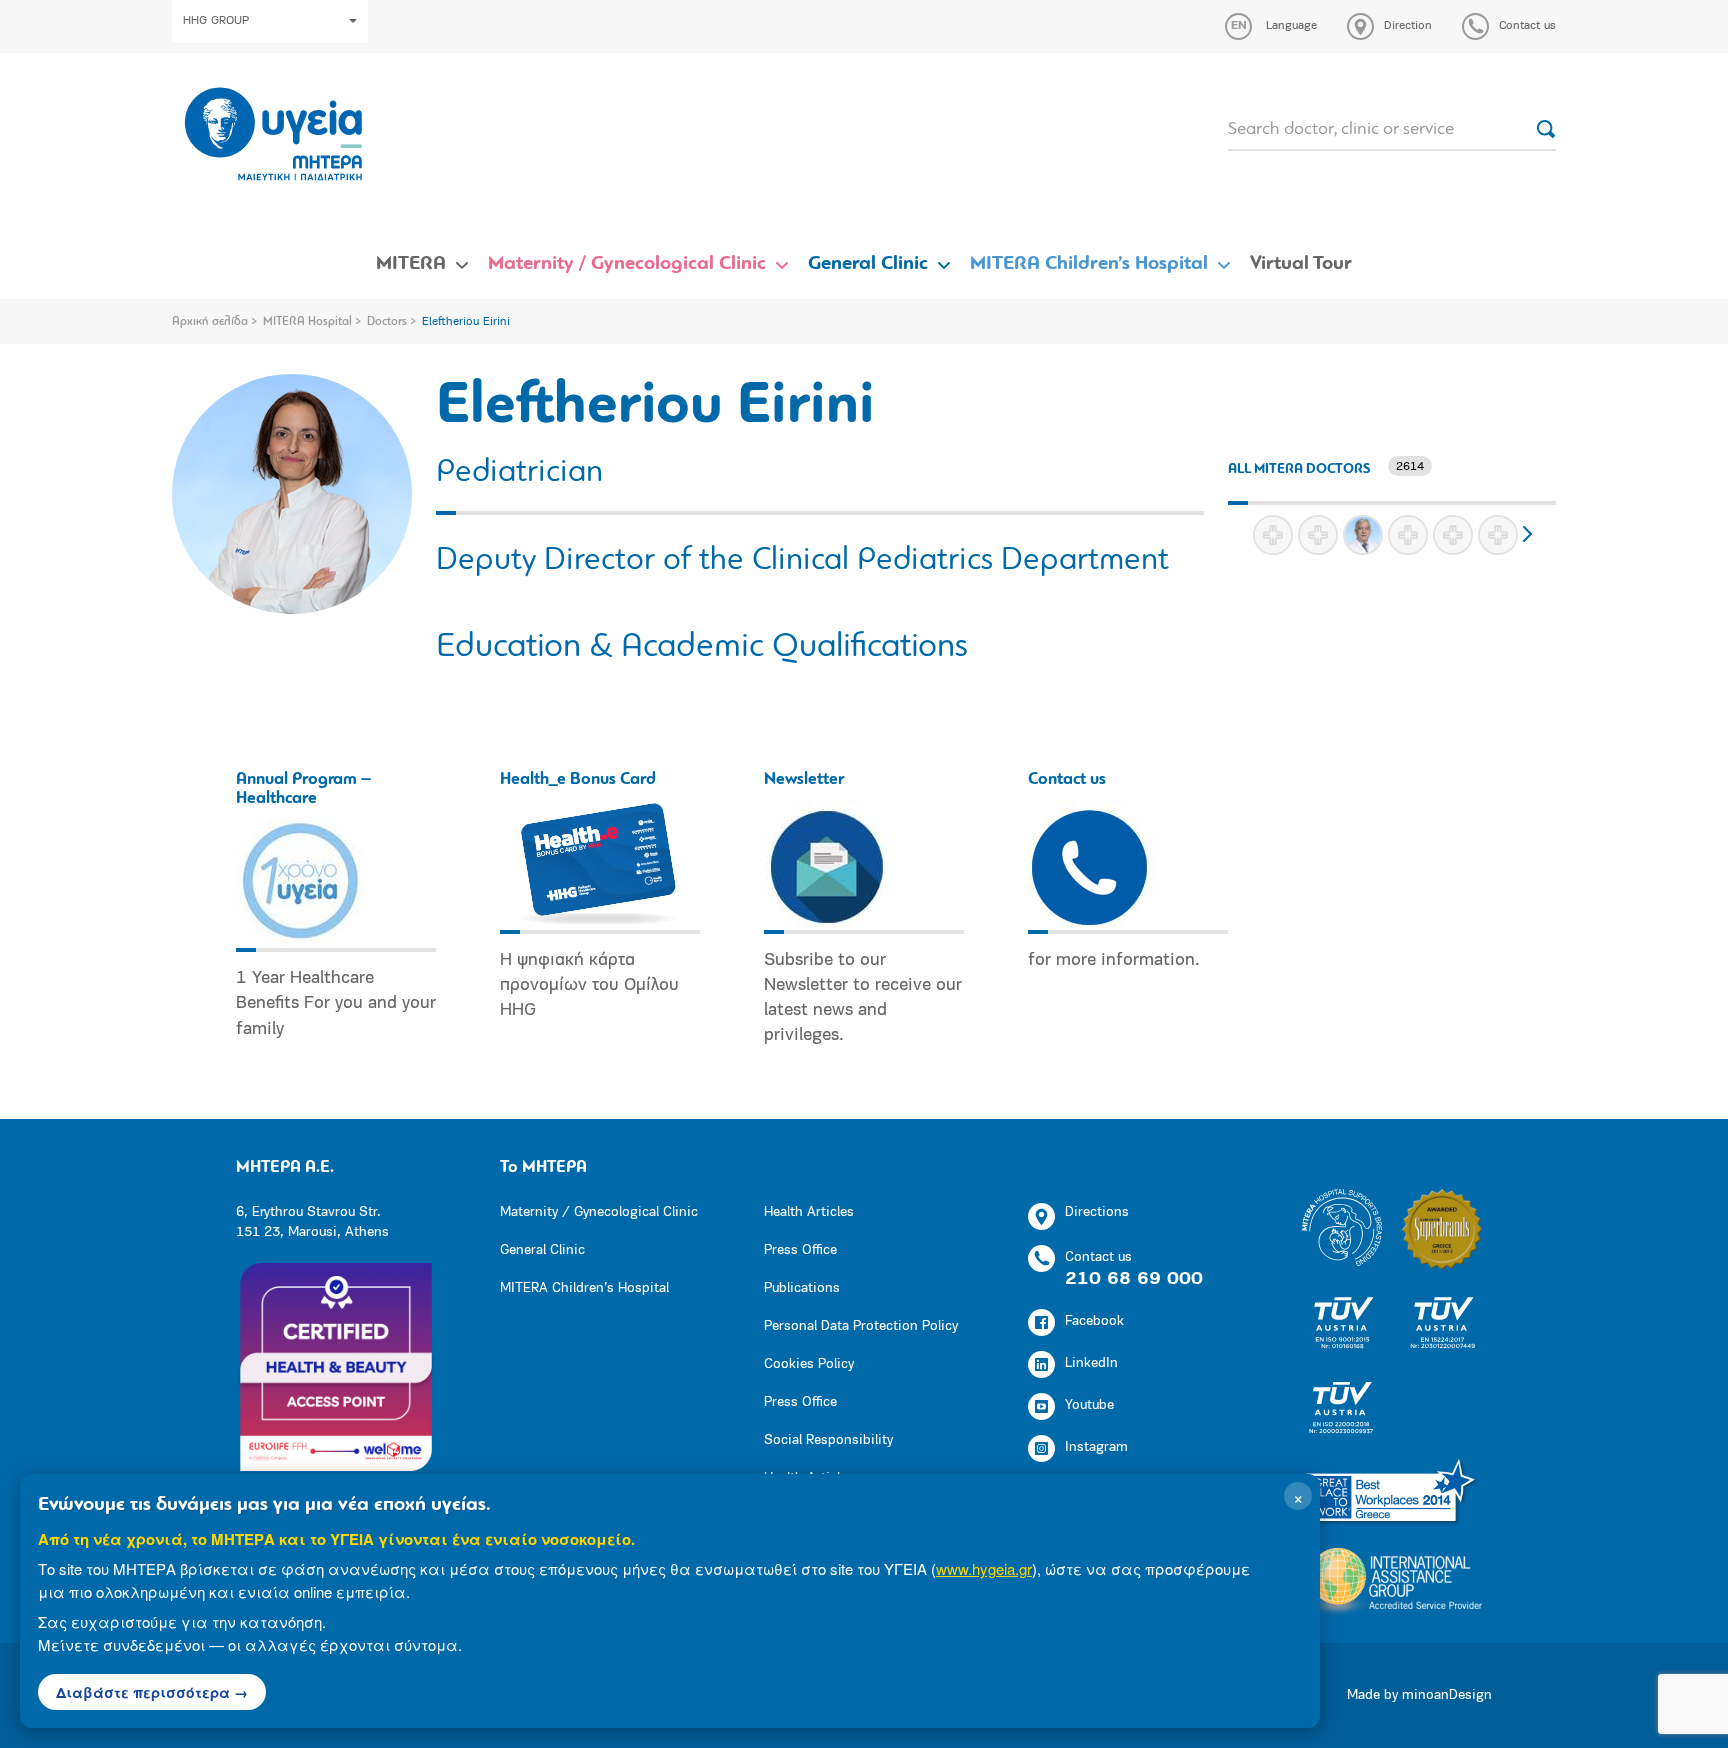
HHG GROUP (216, 21)
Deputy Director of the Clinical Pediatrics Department (802, 561)
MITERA (411, 264)
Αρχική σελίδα (210, 322)
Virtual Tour (1301, 264)
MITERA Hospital (307, 322)
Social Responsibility (828, 1440)
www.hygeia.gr (984, 1568)
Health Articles (809, 1212)
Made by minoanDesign (1419, 1695)
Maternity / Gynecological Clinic (627, 264)
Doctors (387, 322)
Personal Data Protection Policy (861, 1326)
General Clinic (868, 264)
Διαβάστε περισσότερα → (152, 1692)
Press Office (800, 1250)
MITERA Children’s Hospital (1089, 264)
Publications (802, 1288)
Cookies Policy (809, 1364)
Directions (1097, 1212)
